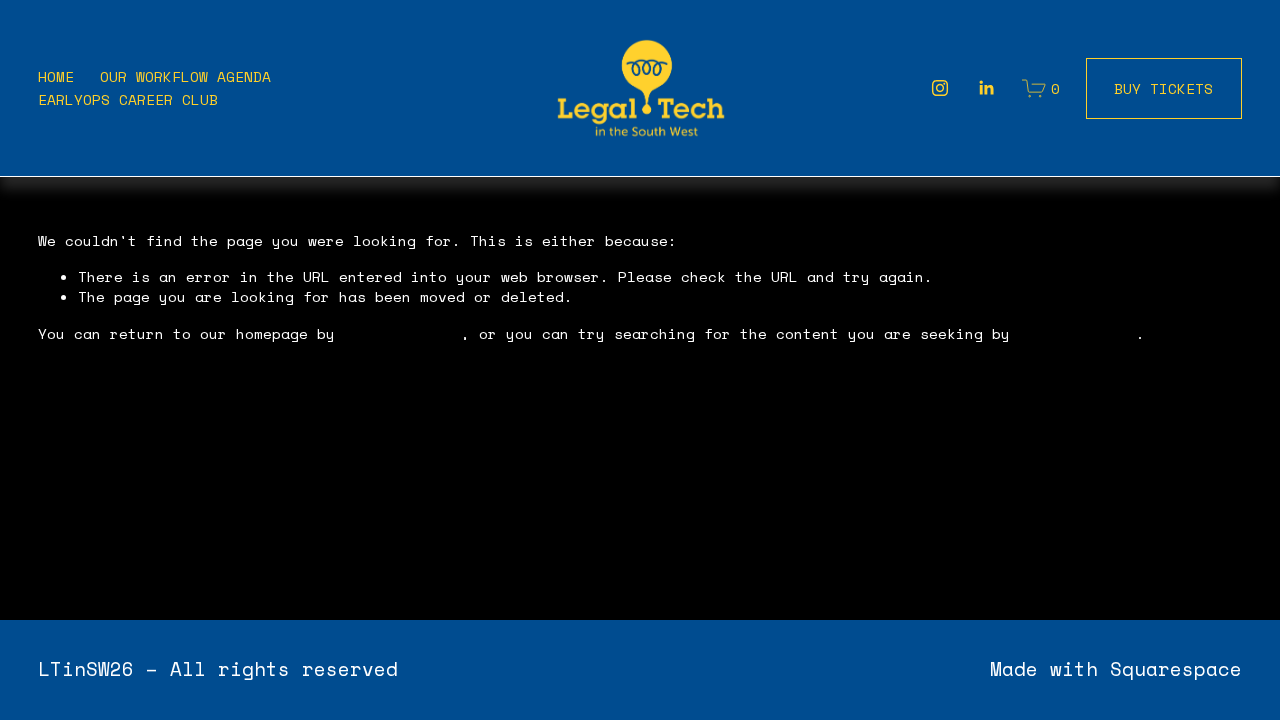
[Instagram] (940, 88)
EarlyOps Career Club (128, 99)
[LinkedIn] (986, 88)
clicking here (402, 333)
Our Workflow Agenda (185, 76)
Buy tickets (1163, 88)
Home (56, 76)
